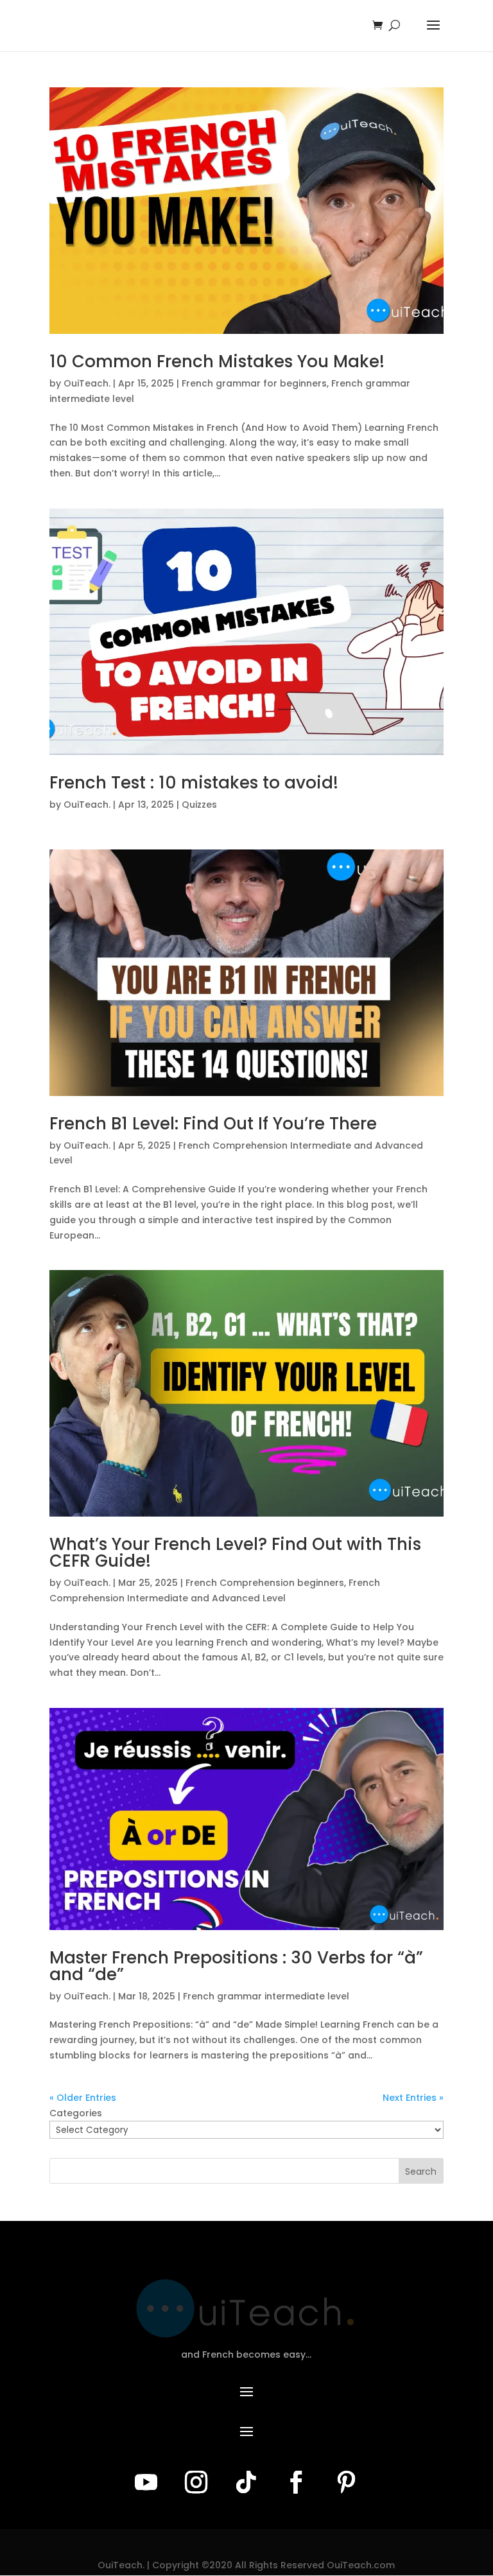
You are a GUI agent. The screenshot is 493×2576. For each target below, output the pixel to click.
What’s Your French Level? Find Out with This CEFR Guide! (235, 1553)
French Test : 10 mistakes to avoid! (194, 783)
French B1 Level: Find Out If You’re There (213, 1124)
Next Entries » (413, 2098)
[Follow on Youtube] (146, 2482)
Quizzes (199, 805)
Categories (76, 2113)
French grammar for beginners (254, 383)
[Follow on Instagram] (196, 2482)
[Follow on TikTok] (246, 2482)
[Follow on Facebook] (297, 2482)
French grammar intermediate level (266, 1996)
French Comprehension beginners (265, 1583)
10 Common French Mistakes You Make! (217, 361)
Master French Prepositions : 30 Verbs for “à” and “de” (236, 1966)
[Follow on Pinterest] (347, 2482)
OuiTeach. (87, 383)
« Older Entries (83, 2098)
